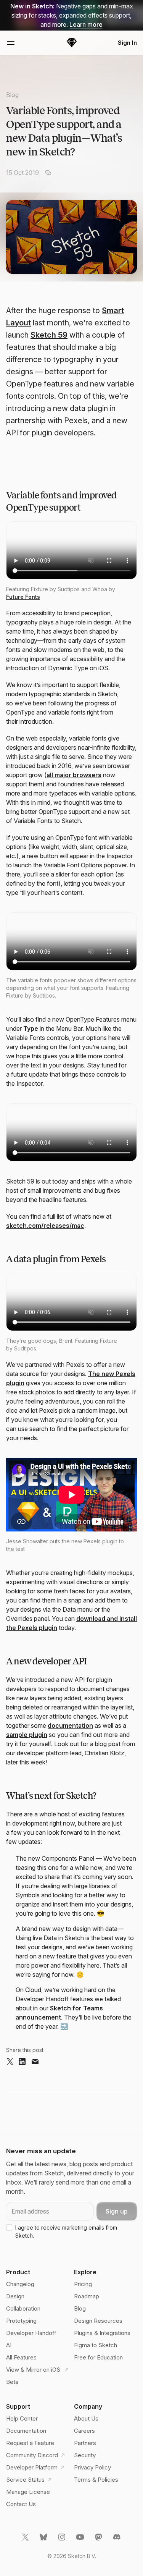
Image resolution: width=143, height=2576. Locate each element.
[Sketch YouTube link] (81, 2540)
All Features (21, 2357)
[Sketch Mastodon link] (99, 2540)
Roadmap (87, 2296)
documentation (70, 1725)
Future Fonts (23, 597)
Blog (12, 95)
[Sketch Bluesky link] (44, 2540)
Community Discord (32, 2455)
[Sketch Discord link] (117, 2540)
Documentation (26, 2431)
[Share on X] (10, 2062)
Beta (12, 2382)
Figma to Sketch (96, 2345)
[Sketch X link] (26, 2540)
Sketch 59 (49, 335)
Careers (84, 2431)
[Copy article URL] (48, 173)
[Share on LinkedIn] (22, 2062)
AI (9, 2345)
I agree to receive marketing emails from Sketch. (66, 2232)
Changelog (20, 2284)
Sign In (127, 43)
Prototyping (21, 2321)
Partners (85, 2443)
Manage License (28, 2492)
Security (85, 2455)
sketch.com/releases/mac (45, 1226)
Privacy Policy (92, 2467)
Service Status (25, 2480)
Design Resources (98, 2321)
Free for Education (98, 2357)
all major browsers (74, 775)
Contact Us (21, 2504)
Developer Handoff (31, 2333)
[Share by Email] (35, 2062)
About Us (86, 2418)
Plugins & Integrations (102, 2333)
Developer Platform (32, 2467)
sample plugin (27, 1735)
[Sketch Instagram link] (63, 2540)
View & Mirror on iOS (34, 2370)
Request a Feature (30, 2443)
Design (15, 2296)
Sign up (117, 2211)
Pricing (83, 2284)
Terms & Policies (96, 2480)
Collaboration (23, 2308)
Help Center (22, 2418)
